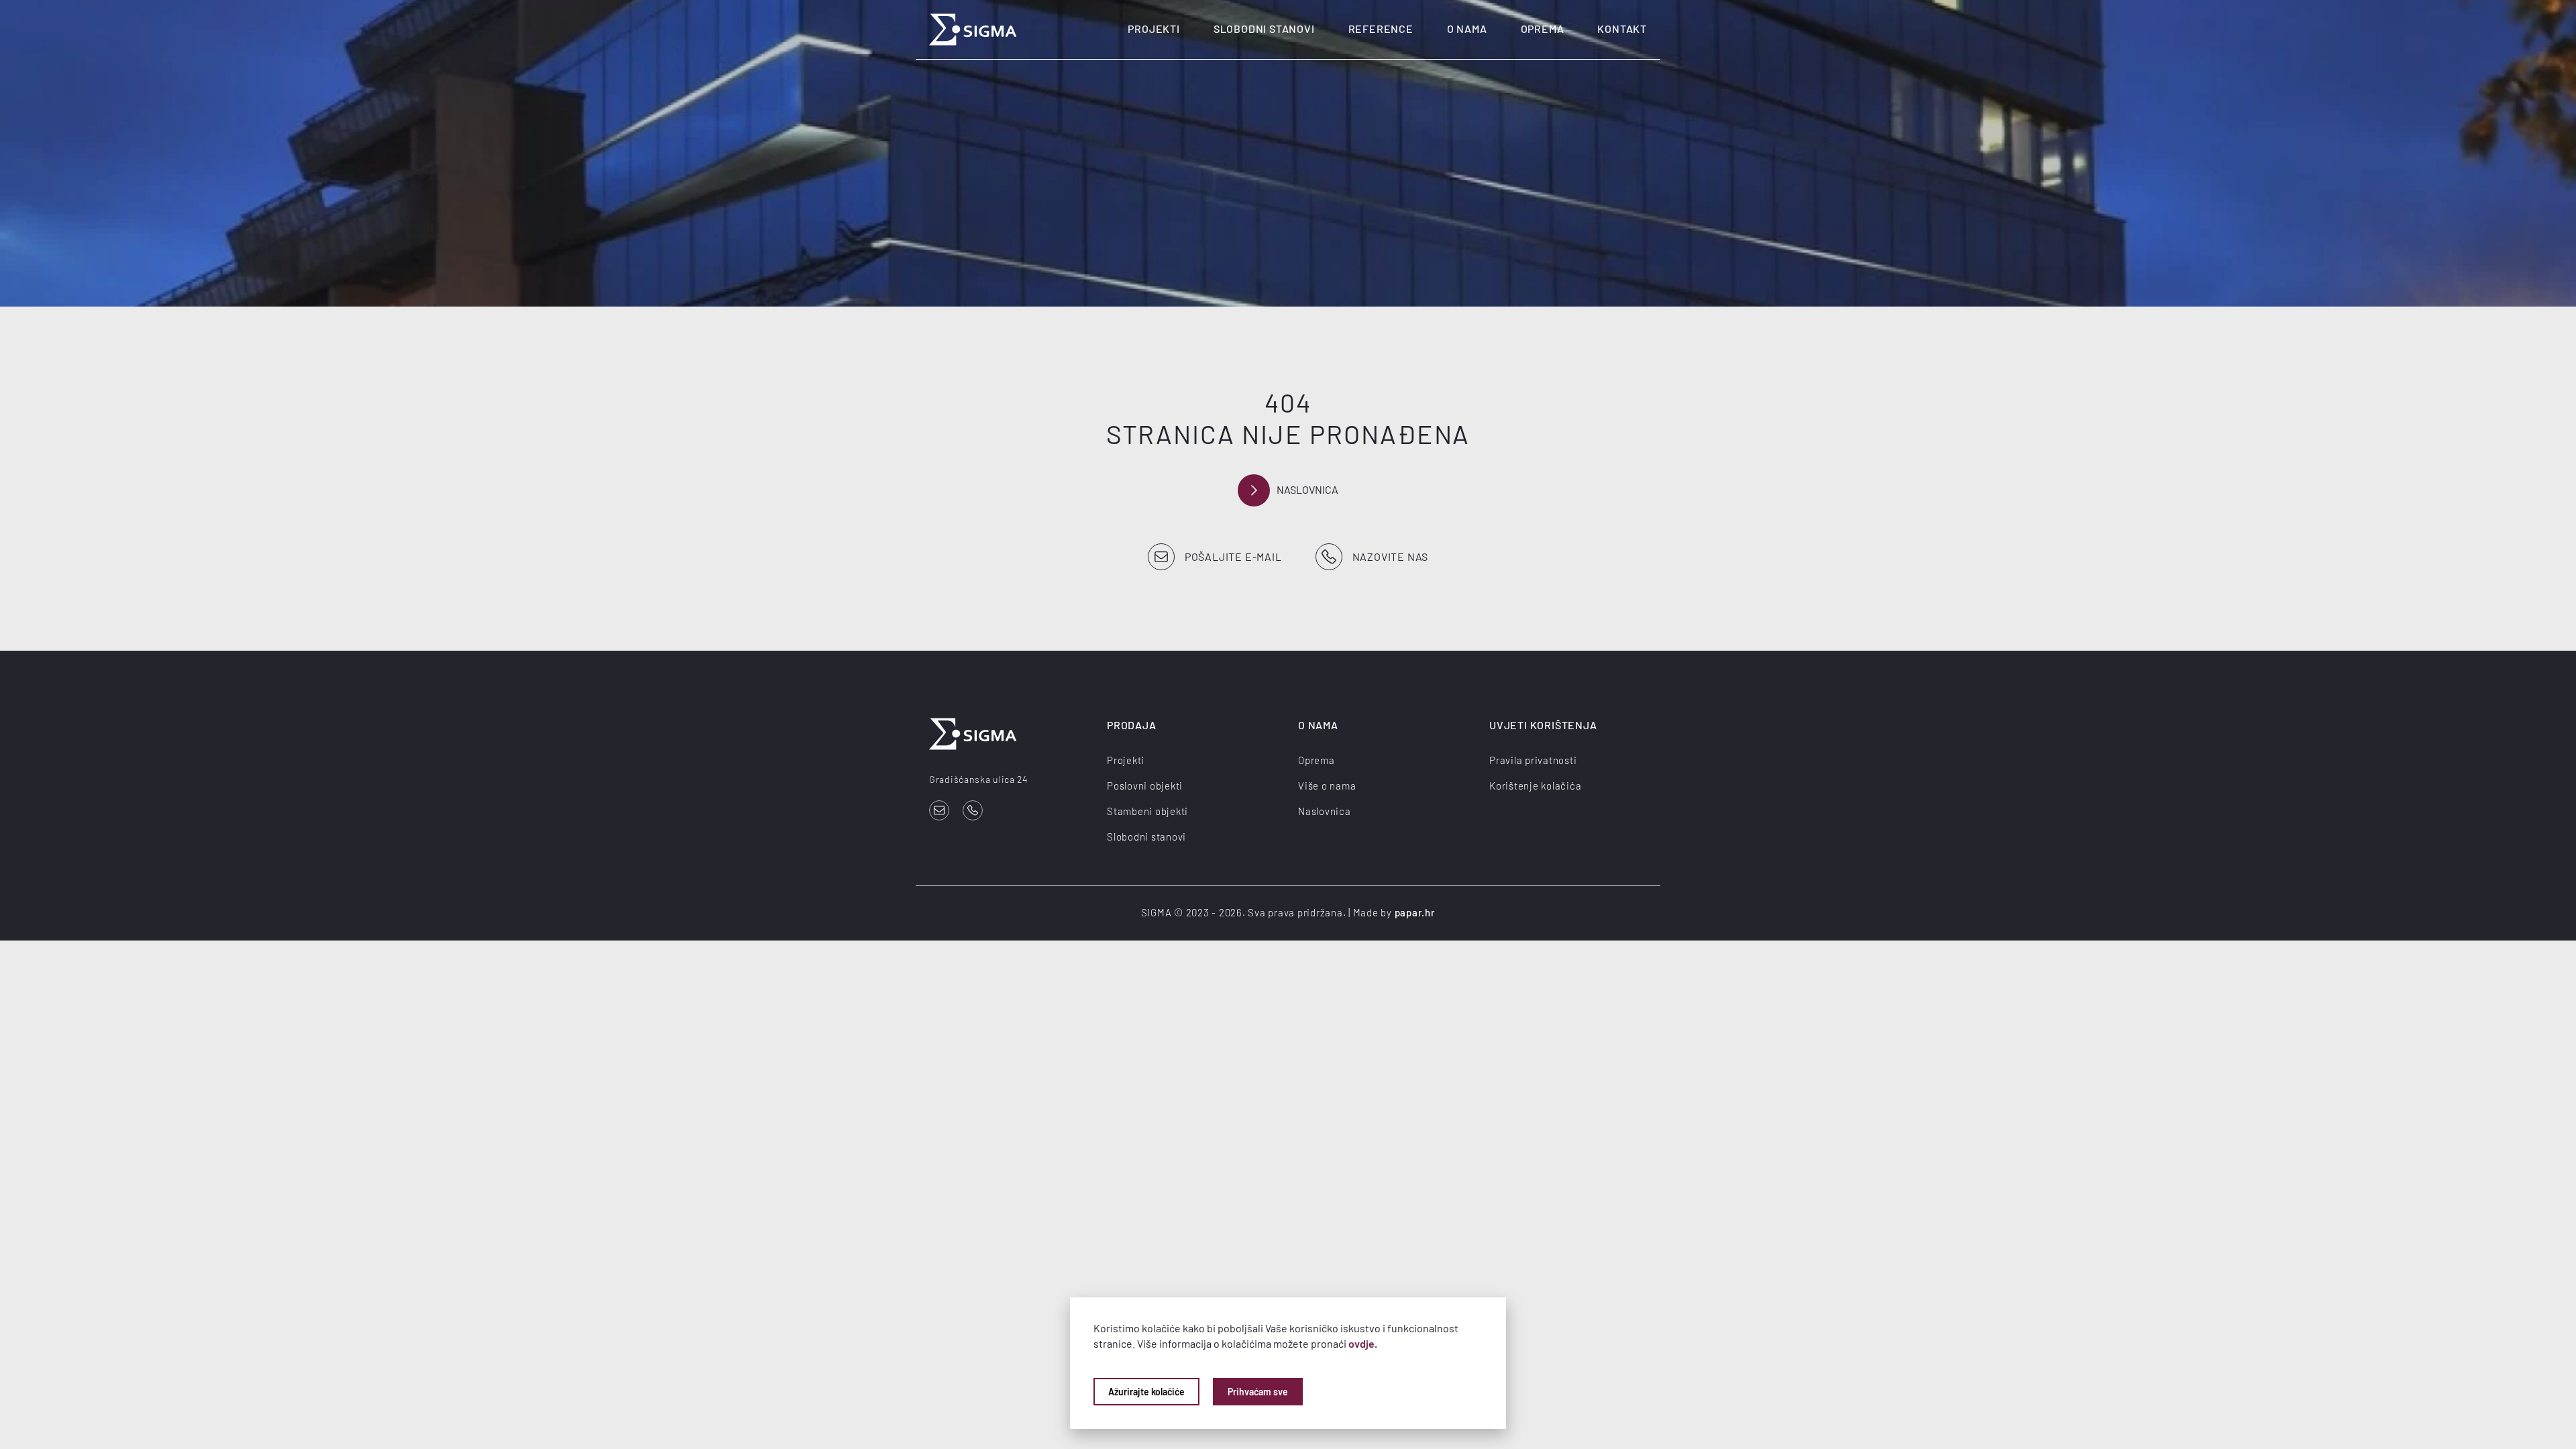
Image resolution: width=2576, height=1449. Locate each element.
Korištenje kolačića (1535, 786)
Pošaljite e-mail (1233, 556)
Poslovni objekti (1145, 786)
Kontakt (1622, 29)
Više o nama (1327, 786)
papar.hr (1415, 912)
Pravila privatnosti (1533, 760)
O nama (1467, 29)
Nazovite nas (1391, 556)
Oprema (1543, 29)
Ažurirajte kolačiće (1146, 1392)
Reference (1381, 29)
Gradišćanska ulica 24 (979, 779)
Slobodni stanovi (1264, 29)
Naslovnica (1307, 489)
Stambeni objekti (1147, 811)
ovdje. (1363, 1343)
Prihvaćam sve (1258, 1392)
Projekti (1153, 29)
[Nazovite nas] (973, 810)
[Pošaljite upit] (939, 810)
